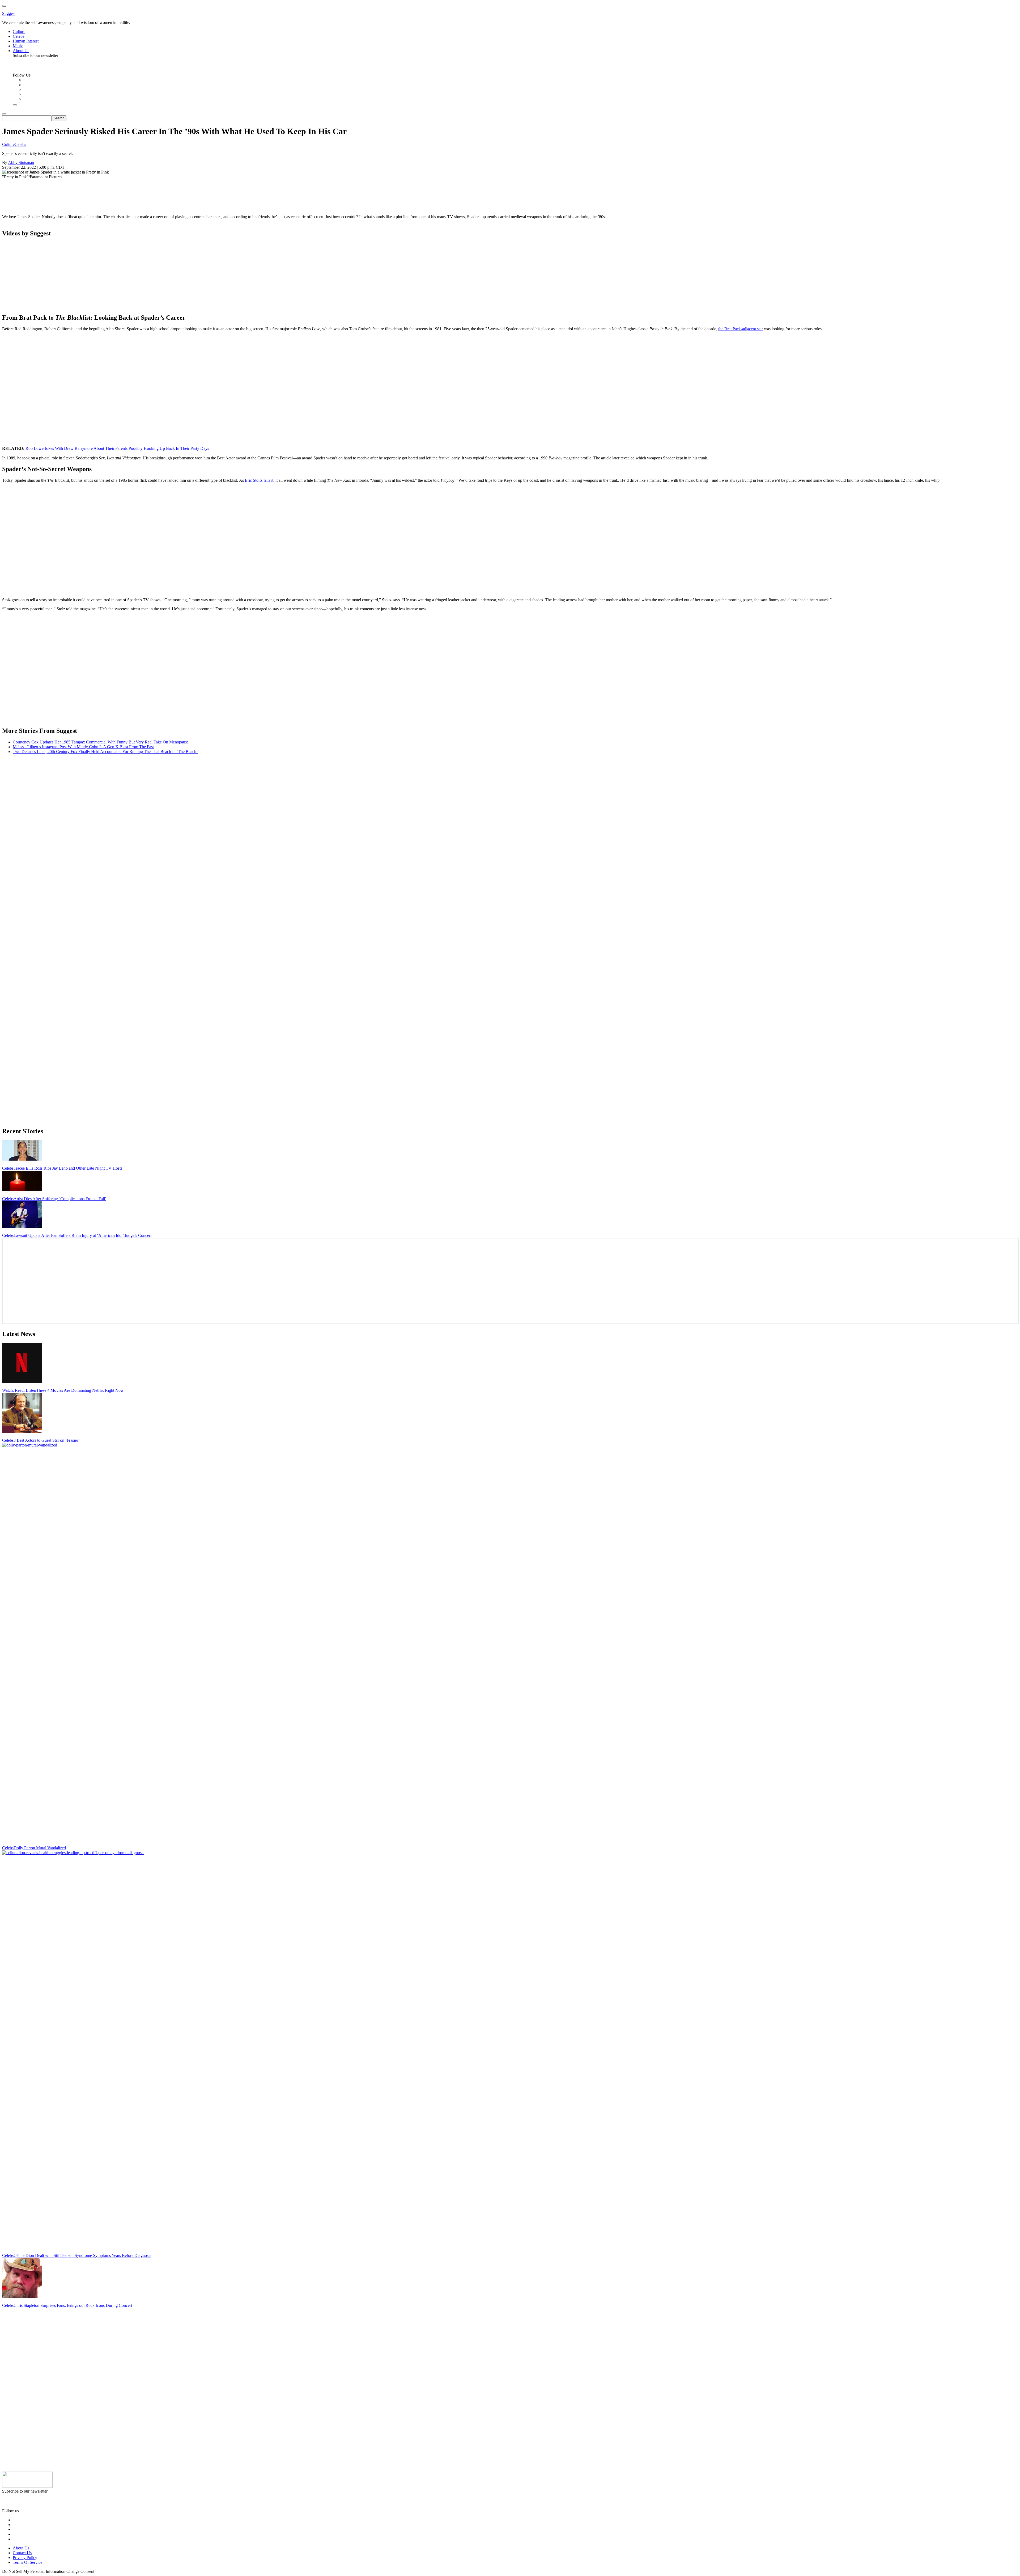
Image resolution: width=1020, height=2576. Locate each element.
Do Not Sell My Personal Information (34, 2571)
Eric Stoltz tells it (259, 480)
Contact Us (22, 2553)
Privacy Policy (25, 2558)
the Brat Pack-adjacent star (741, 329)
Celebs (20, 144)
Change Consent (80, 2571)
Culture (8, 144)
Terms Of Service (27, 2562)
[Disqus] (510, 825)
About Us (21, 2548)
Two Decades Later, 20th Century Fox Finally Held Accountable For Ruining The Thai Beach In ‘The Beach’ (105, 752)
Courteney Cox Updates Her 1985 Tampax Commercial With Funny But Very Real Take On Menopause (101, 742)
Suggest (9, 13)
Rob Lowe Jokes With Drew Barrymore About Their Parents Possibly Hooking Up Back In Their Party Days (117, 448)
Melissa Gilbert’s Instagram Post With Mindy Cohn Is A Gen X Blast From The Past (83, 747)
